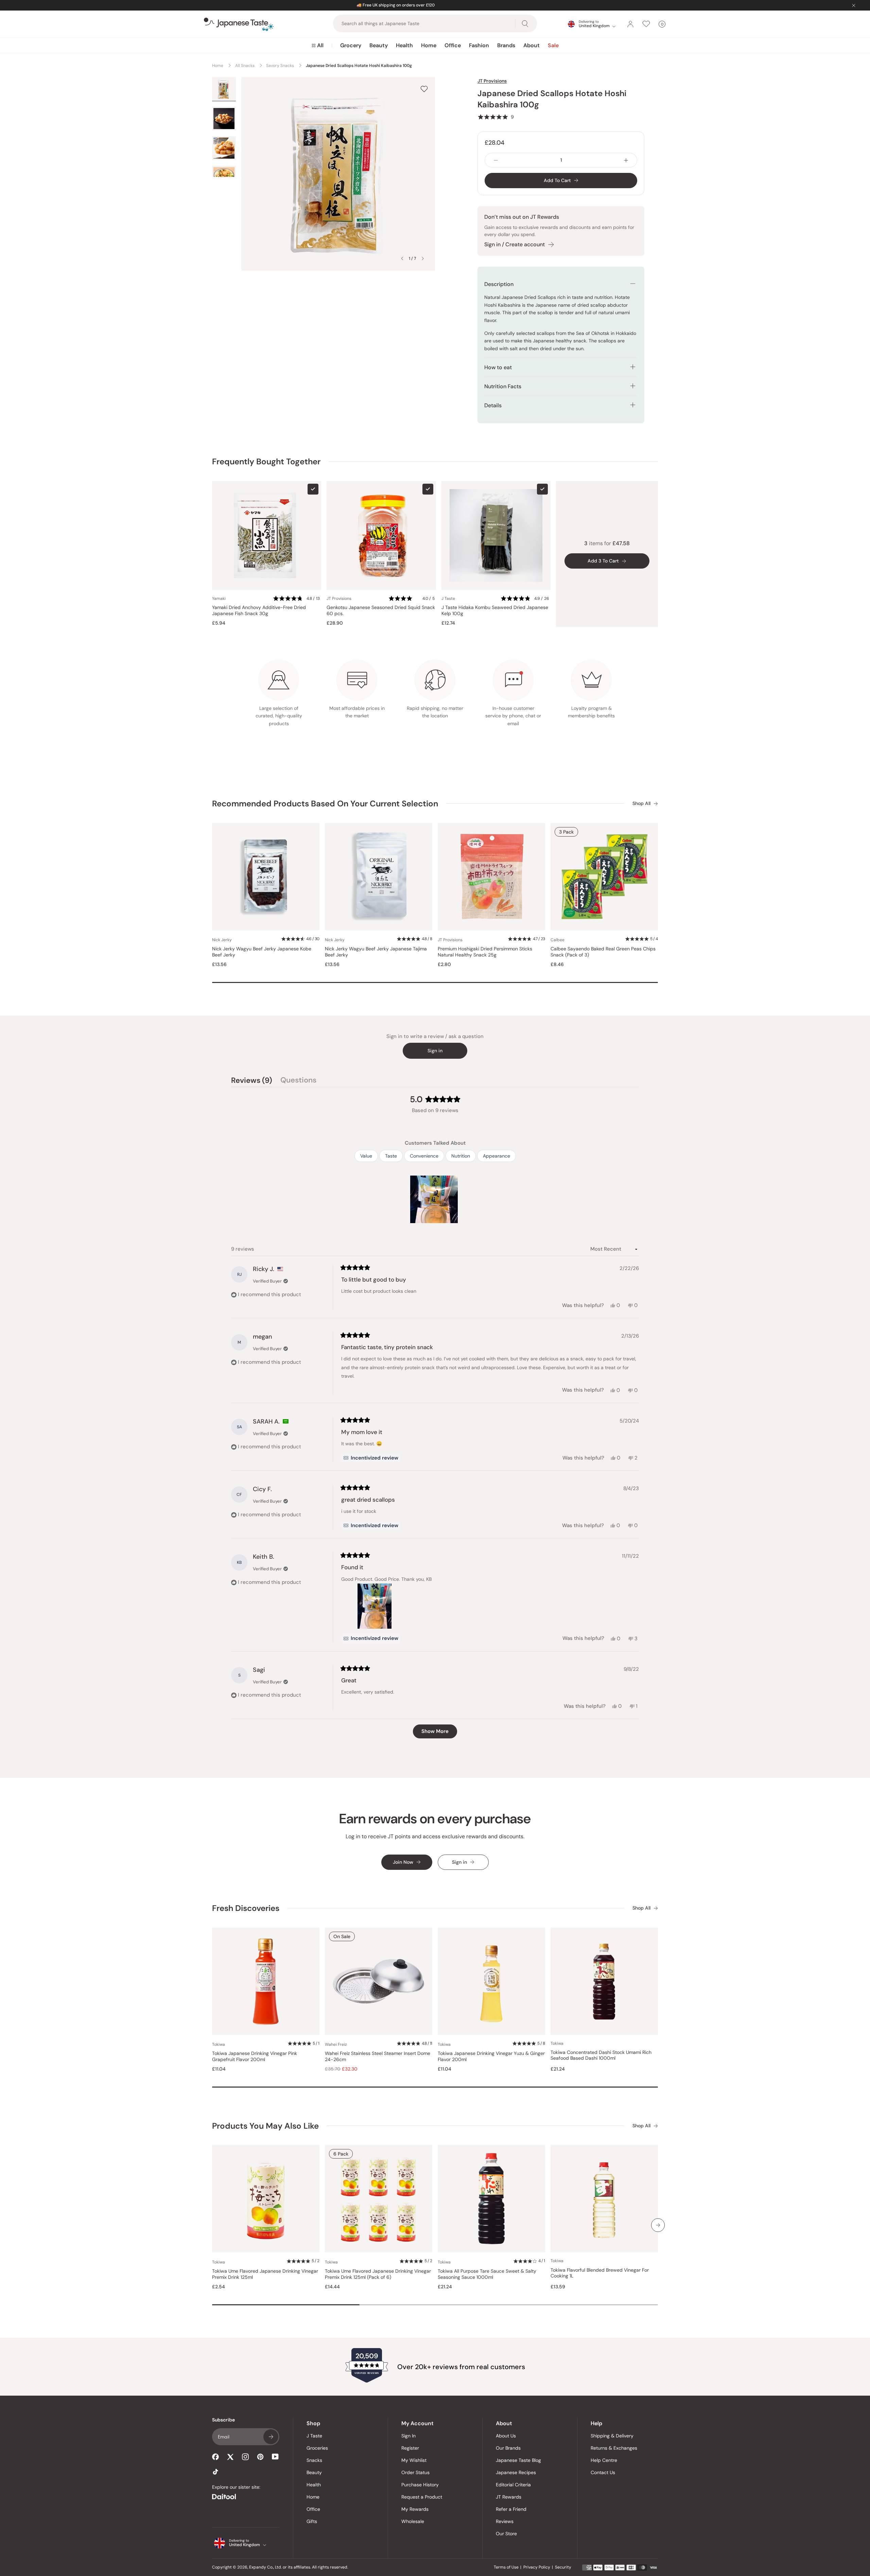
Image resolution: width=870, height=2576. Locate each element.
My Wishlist (414, 2460)
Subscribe (271, 2437)
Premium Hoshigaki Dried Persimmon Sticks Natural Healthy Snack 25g (485, 952)
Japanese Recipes (516, 2472)
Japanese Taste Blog (518, 2460)
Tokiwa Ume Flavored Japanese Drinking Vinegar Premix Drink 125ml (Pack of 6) (378, 2274)
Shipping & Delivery (612, 2436)
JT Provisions (492, 81)
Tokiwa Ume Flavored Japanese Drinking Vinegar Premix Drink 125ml (265, 2274)
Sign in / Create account (515, 244)
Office (453, 45)
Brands (506, 45)
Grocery (351, 45)
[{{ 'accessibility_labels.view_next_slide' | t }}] (658, 2225)
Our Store (506, 2534)
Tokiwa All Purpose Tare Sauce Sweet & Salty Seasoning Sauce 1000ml (487, 2274)
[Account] (630, 24)
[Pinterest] (260, 2457)
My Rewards (415, 2509)
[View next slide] (423, 258)
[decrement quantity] (496, 160)
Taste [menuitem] (391, 1156)
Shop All (641, 803)
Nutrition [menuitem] (461, 1156)
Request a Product (422, 2497)
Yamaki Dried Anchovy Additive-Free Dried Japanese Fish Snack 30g (259, 611)
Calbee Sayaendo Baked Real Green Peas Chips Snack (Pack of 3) (603, 952)
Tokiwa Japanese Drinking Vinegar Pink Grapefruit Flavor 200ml (255, 2056)
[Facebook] (215, 2457)
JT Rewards (509, 2497)
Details (493, 405)
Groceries (317, 2448)
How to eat (498, 367)
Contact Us (603, 2472)
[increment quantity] (626, 160)
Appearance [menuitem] (497, 1156)
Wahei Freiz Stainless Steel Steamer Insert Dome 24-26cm (378, 2056)
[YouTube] (275, 2457)
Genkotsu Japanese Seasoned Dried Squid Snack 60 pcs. (381, 611)
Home (429, 45)
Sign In (408, 2436)
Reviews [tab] (252, 1081)
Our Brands (508, 2448)
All (320, 45)
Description (499, 284)
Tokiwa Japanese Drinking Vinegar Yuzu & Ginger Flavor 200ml (491, 2056)
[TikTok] (215, 2472)
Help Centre (604, 2460)
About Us (506, 2436)
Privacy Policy (537, 2567)
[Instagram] (245, 2457)
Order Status (415, 2472)
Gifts (312, 2521)
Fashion (479, 45)
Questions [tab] (298, 1081)
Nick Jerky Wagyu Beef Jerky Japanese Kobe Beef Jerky (262, 952)
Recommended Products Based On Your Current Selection (325, 803)
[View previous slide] (402, 258)
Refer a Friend (511, 2509)
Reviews (505, 2521)
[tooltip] (371, 1458)
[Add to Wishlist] (424, 89)
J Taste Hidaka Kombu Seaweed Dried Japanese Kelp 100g (495, 611)
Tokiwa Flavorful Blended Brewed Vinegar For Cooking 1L (600, 2273)
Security (563, 2567)
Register (410, 2448)
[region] (435, 1199)
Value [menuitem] (366, 1156)
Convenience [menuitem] (424, 1156)
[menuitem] (318, 46)
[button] (496, 117)
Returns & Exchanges (614, 2448)
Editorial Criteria (513, 2485)
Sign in (435, 1051)
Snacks (314, 2460)
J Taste (314, 2436)
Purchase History (420, 2485)
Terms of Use (506, 2567)
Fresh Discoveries (246, 1908)
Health (404, 45)
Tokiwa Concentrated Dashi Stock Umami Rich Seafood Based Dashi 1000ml (601, 2055)
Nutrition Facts (503, 386)
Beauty (379, 45)
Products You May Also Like (265, 2126)
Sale (553, 45)
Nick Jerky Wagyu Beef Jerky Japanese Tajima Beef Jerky (376, 952)
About (532, 45)
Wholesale (413, 2521)
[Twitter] (230, 2457)
